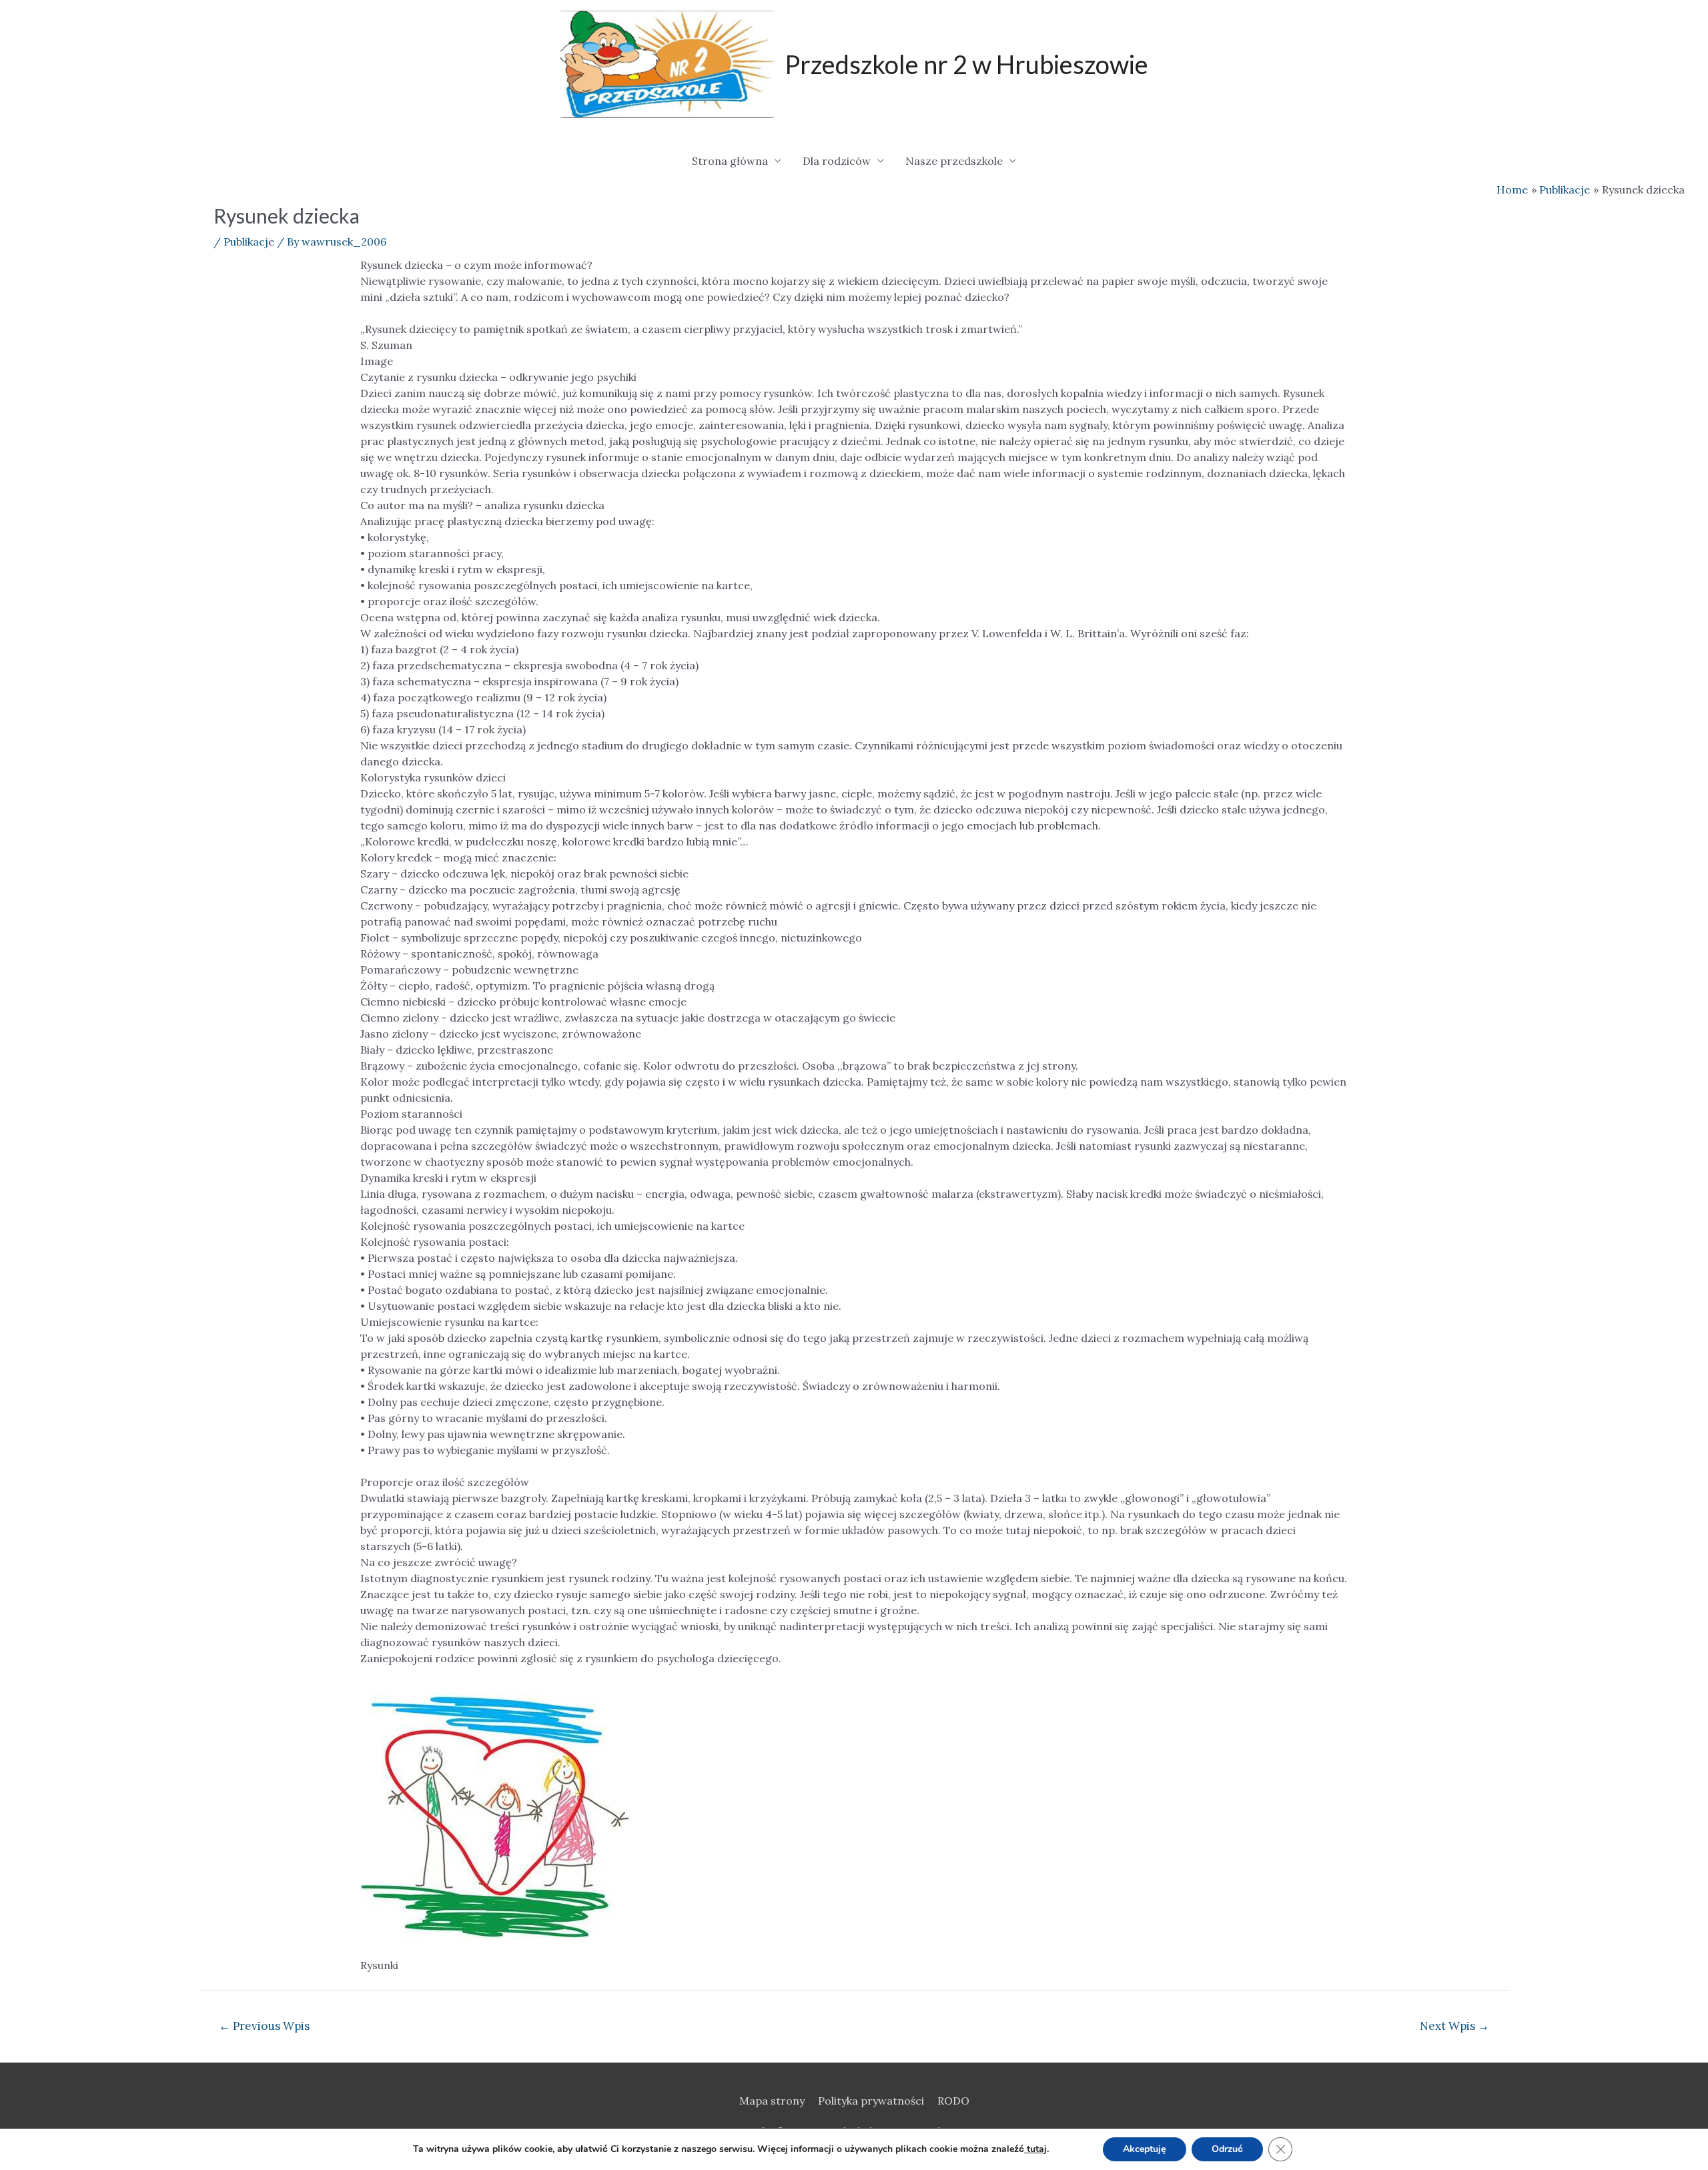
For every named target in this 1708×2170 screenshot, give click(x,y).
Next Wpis (1454, 2026)
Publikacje (249, 242)
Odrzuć (1227, 2149)
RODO (953, 2101)
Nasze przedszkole (954, 161)
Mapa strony (772, 2101)
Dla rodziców (837, 161)
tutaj (1035, 2149)
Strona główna (730, 161)
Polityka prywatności (871, 2101)
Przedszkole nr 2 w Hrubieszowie (966, 64)
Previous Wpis (264, 2026)
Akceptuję (1145, 2149)
